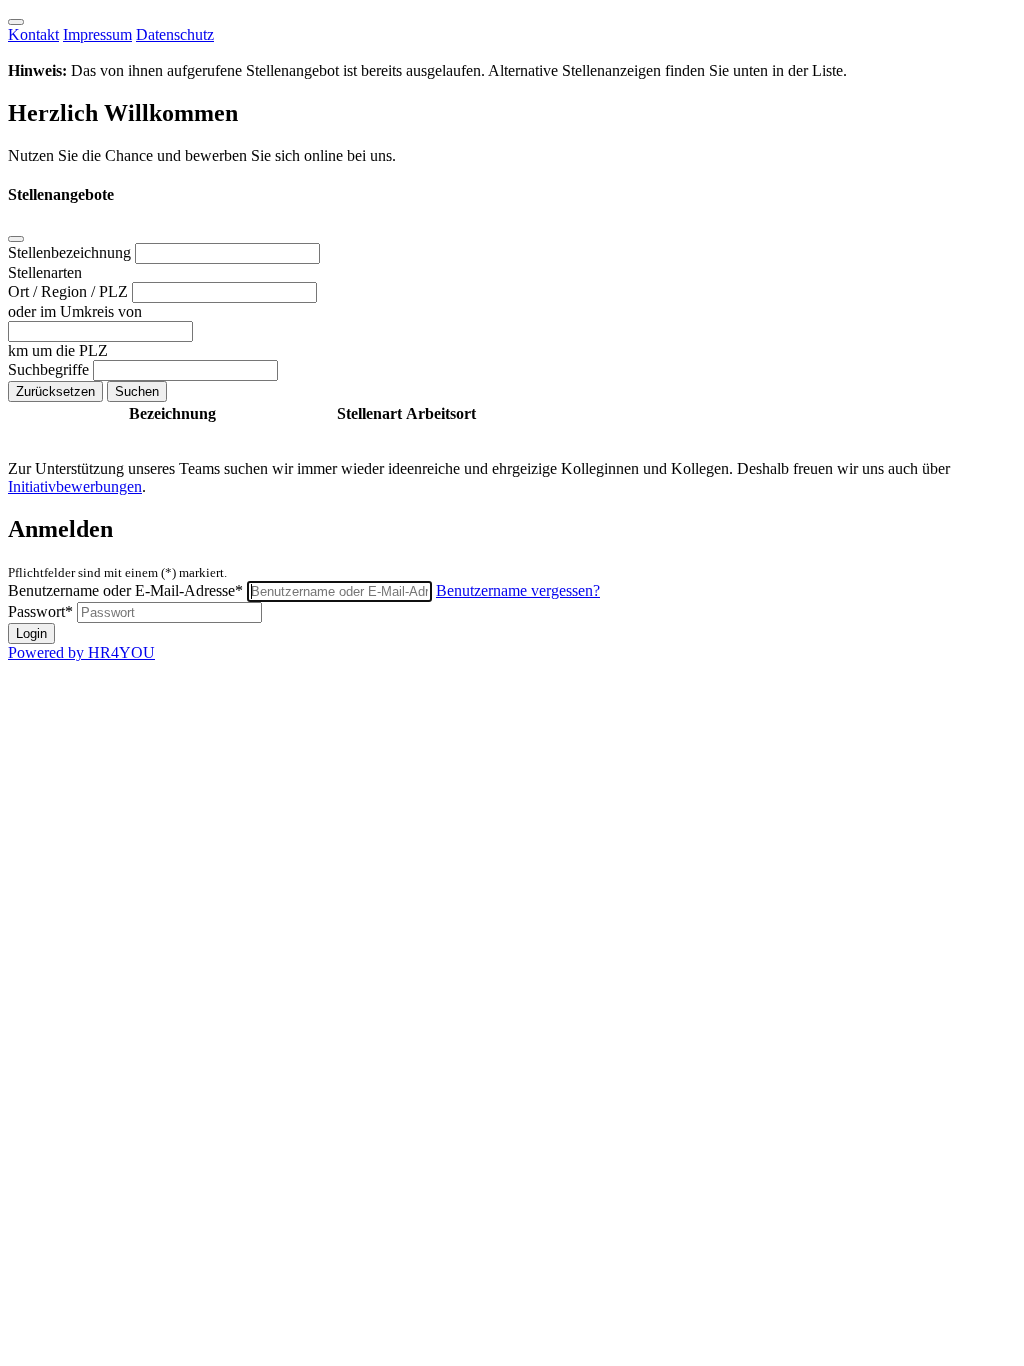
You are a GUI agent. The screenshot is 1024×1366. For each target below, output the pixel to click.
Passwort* (40, 611)
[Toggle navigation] (16, 22)
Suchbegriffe (50, 369)
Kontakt (33, 34)
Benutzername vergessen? (518, 590)
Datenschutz (175, 34)
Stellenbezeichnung (71, 252)
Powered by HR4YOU (81, 652)
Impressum (97, 34)
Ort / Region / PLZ (70, 291)
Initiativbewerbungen (75, 486)
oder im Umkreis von (75, 311)
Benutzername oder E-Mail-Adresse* (125, 590)
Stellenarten (45, 272)
